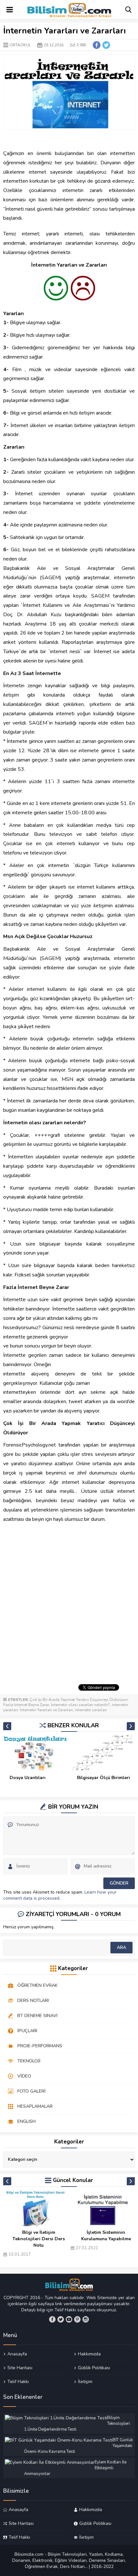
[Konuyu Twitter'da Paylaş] (106, 45)
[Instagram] (86, 2319)
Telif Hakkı (18, 2381)
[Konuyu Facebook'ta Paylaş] (97, 45)
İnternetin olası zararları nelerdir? (80, 1705)
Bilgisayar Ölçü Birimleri (103, 1778)
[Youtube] (69, 2319)
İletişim (85, 2381)
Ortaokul (20, 45)
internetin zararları (91, 1710)
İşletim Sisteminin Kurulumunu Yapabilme (106, 2236)
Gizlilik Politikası (94, 2368)
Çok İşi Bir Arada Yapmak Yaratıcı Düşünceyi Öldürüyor (79, 1700)
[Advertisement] (69, 1609)
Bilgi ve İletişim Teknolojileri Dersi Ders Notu (39, 2239)
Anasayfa (17, 2354)
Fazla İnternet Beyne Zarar (26, 1705)
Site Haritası (20, 2368)
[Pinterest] (77, 2319)
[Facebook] (52, 2319)
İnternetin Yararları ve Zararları (46, 1710)
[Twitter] (61, 2319)
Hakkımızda (89, 2354)
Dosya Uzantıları (28, 1778)
